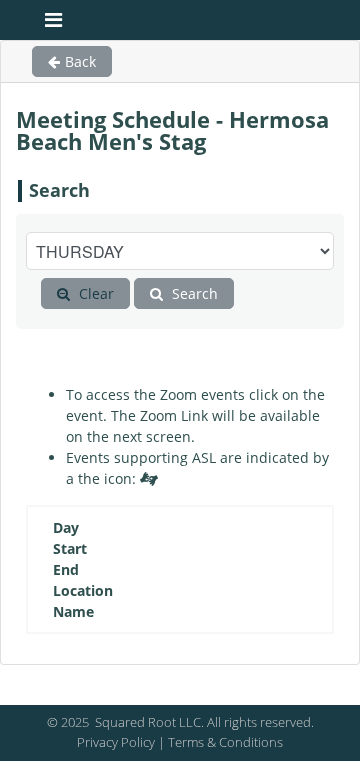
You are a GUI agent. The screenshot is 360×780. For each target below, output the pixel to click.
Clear (94, 293)
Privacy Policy (116, 742)
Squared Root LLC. (148, 722)
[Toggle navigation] (53, 20)
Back (80, 61)
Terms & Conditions (225, 742)
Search (193, 293)
